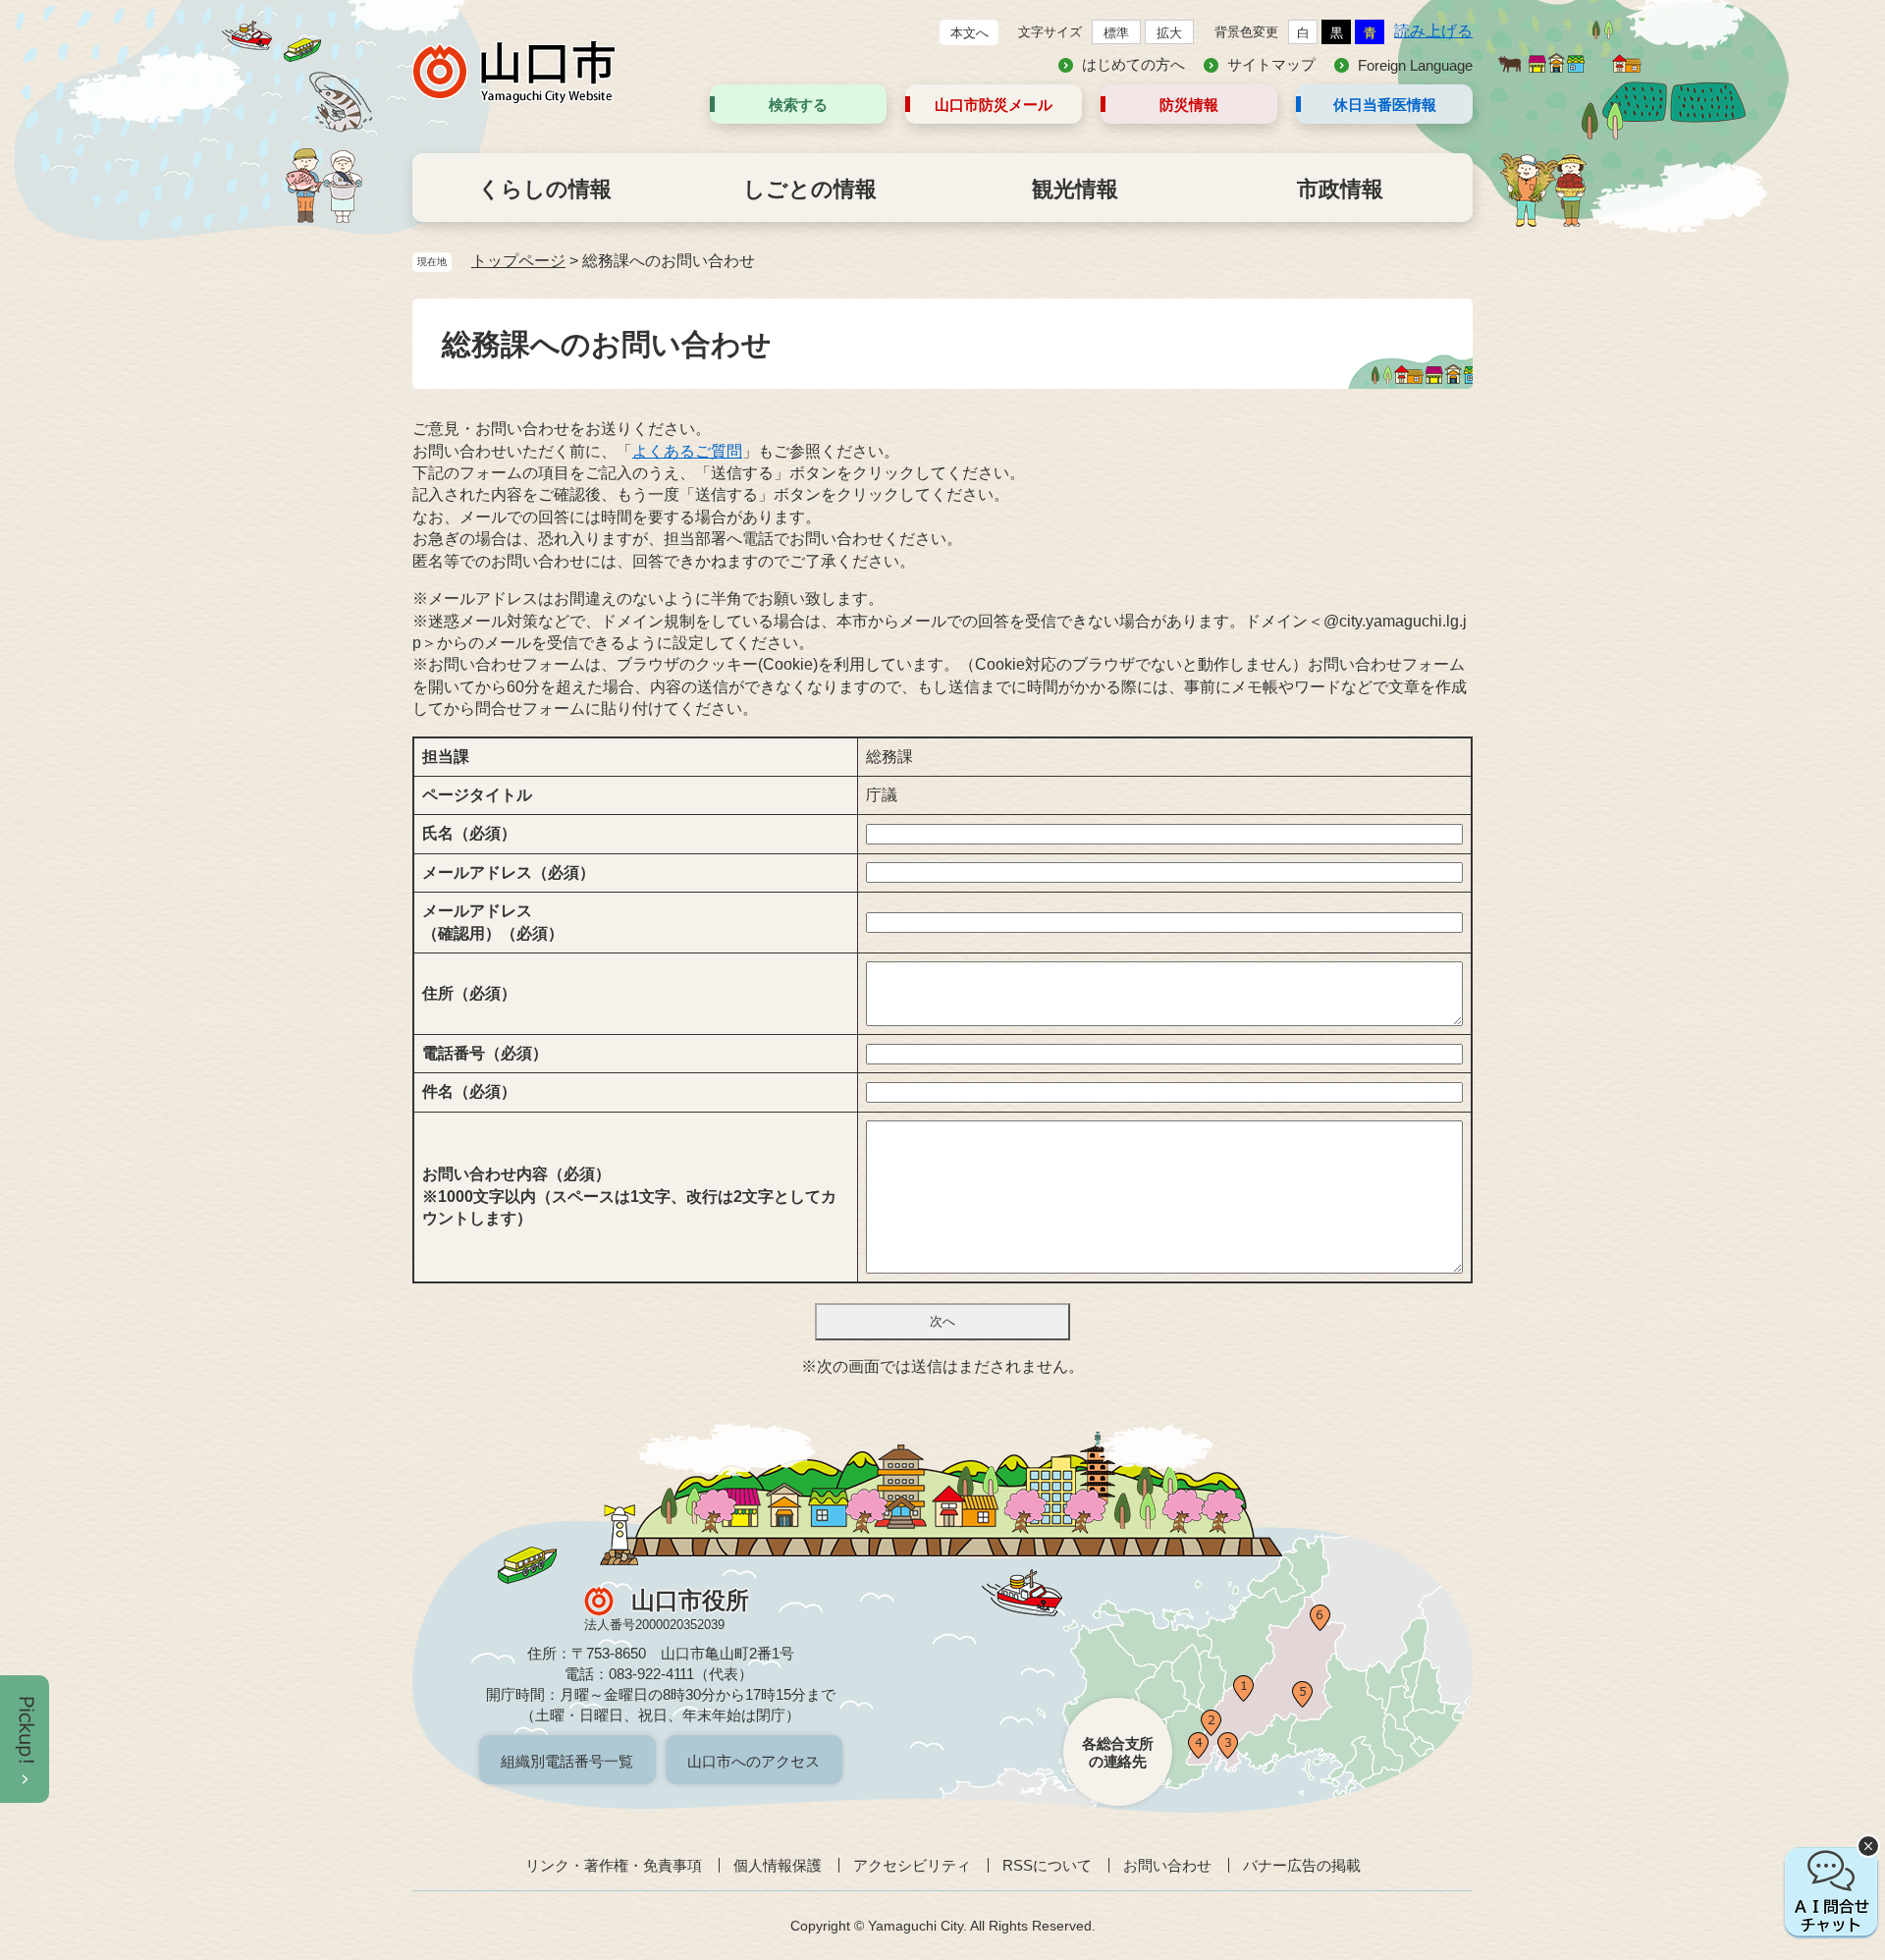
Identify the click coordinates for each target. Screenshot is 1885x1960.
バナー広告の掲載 (1302, 1865)
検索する (798, 105)
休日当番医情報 (1385, 105)
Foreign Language (1415, 65)
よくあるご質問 (687, 451)
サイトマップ (1271, 64)
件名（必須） (469, 1091)
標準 (1116, 33)
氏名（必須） (469, 833)
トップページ (518, 261)
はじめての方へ (1133, 64)
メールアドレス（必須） (509, 872)
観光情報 (1075, 189)
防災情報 (1189, 105)
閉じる (1868, 1846)
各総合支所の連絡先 (1118, 1752)
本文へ (969, 33)
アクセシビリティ (912, 1865)
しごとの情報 (810, 189)
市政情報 (1340, 189)
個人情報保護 (778, 1865)
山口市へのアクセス (754, 1761)
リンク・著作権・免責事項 (614, 1865)
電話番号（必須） (485, 1053)
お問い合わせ (1167, 1865)
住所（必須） (469, 993)
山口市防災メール (994, 105)
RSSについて (1047, 1865)
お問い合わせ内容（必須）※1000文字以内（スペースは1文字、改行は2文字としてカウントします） (629, 1196)
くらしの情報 (545, 189)
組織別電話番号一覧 (567, 1761)
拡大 (1169, 33)
